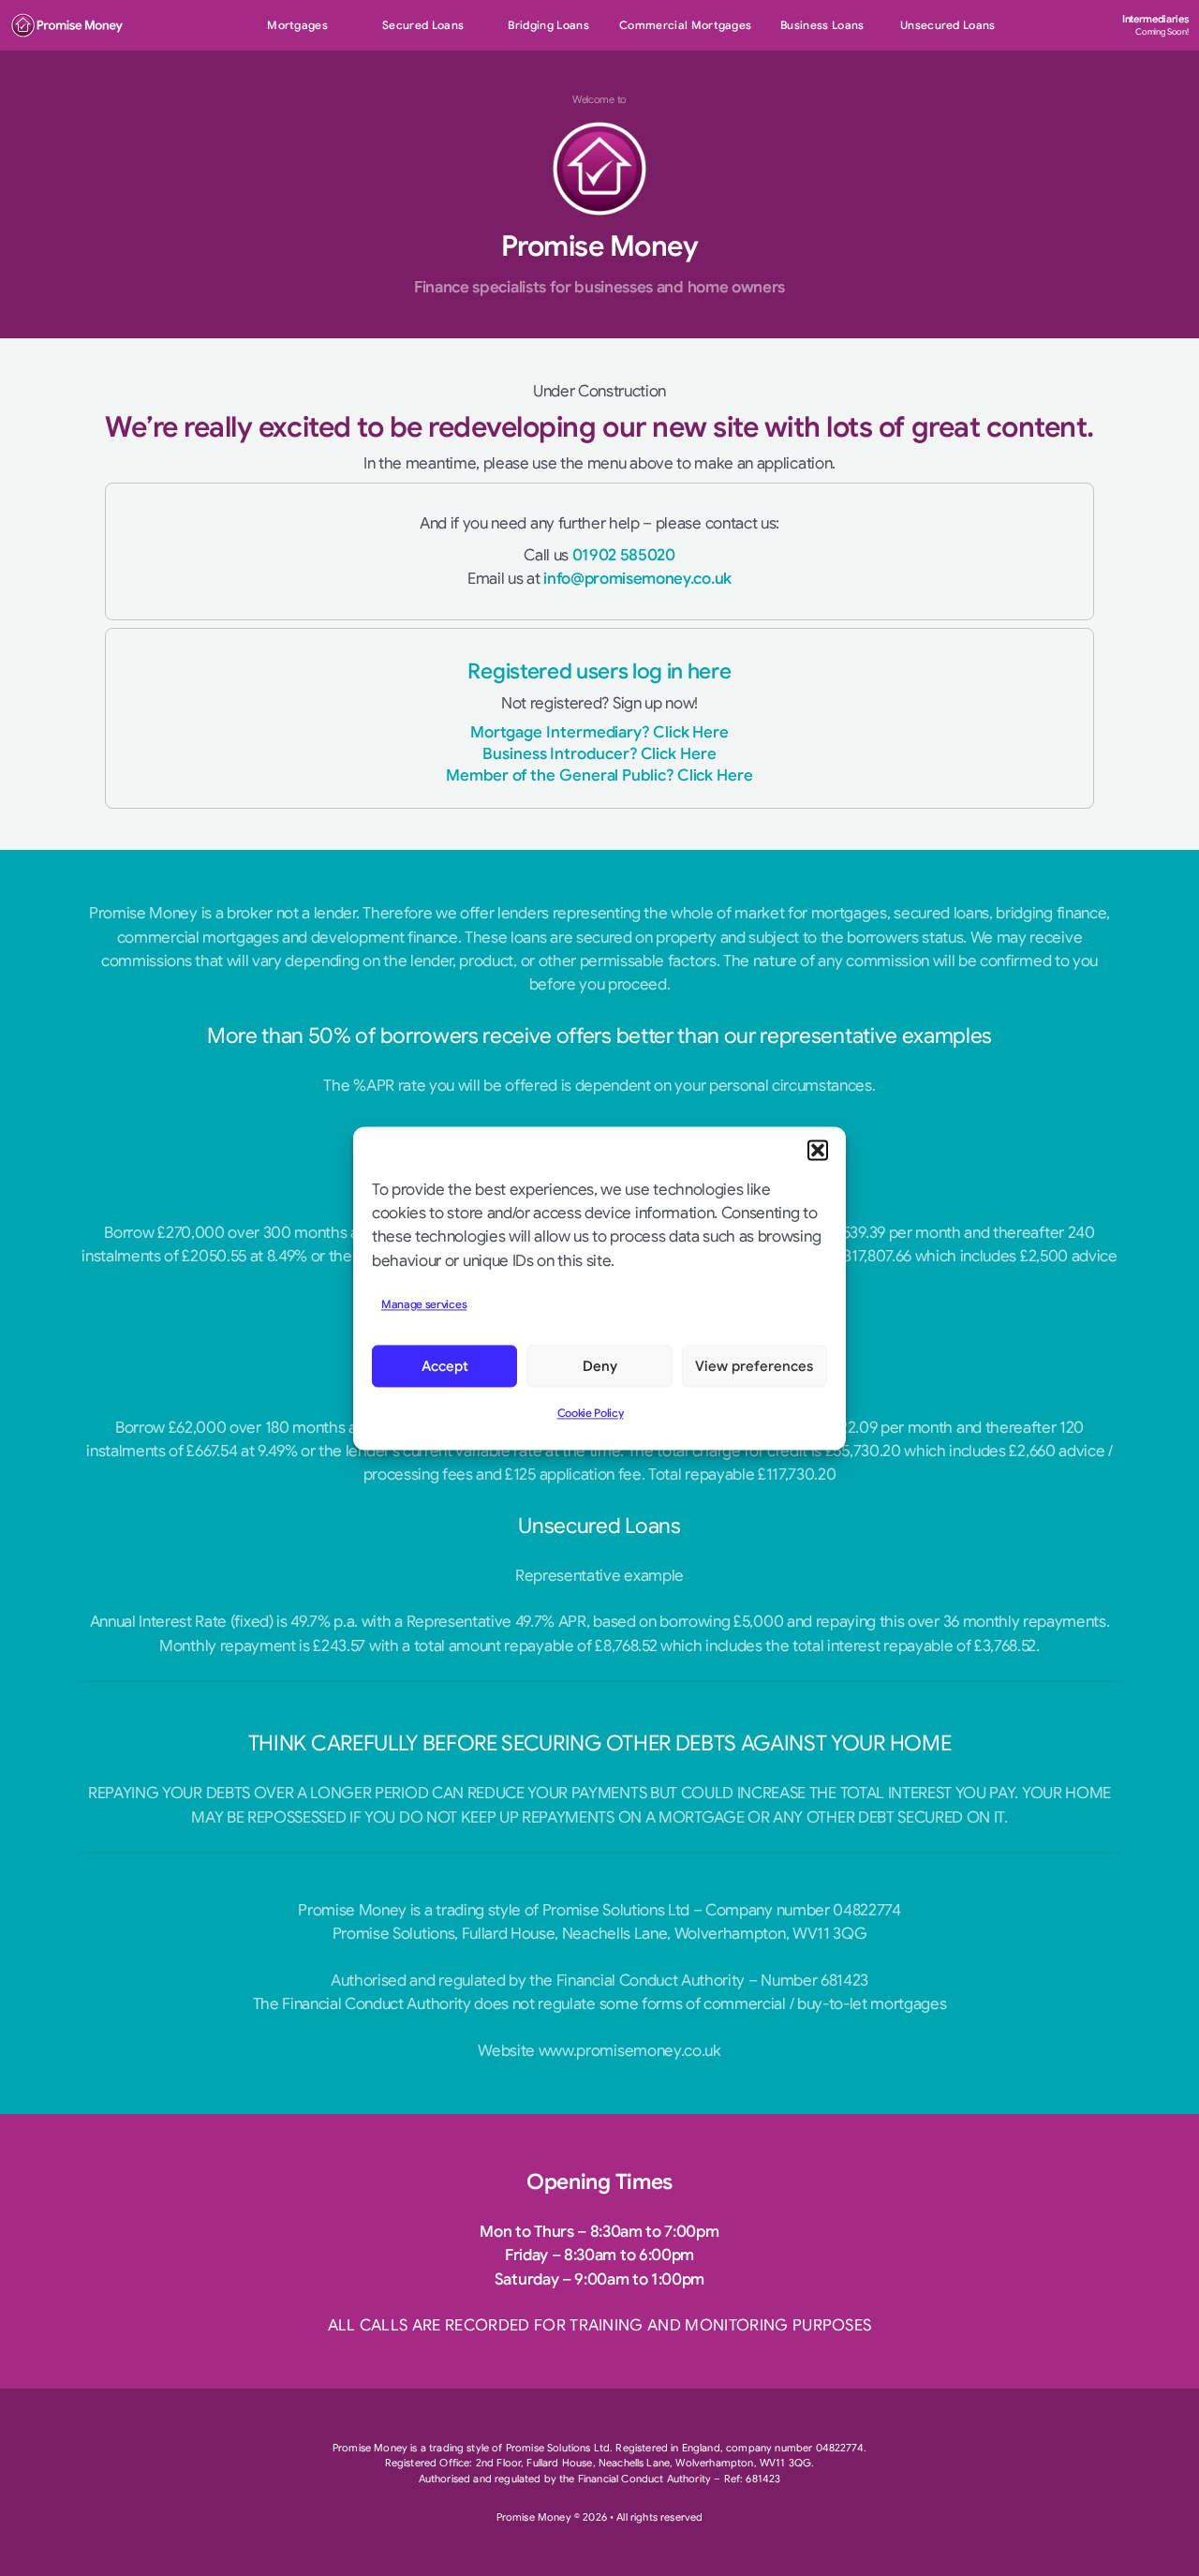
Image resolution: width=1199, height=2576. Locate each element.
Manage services (424, 1304)
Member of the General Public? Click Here (599, 775)
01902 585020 (624, 555)
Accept (445, 1366)
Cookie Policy (591, 1414)
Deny (600, 1366)
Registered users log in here (599, 671)
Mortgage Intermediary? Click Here (599, 732)
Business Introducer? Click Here (599, 754)
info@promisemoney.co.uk (637, 579)
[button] (818, 1150)
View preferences (754, 1366)
